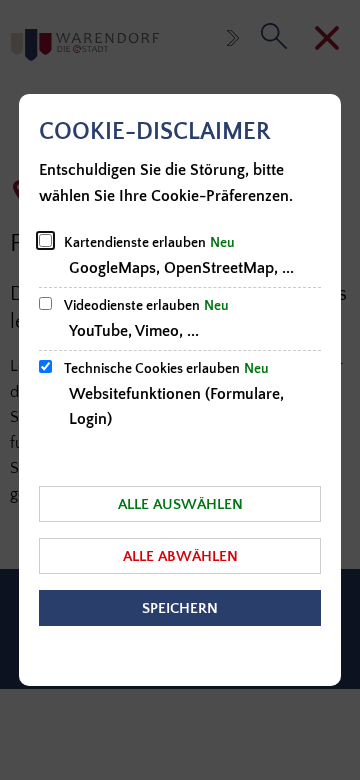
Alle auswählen (180, 504)
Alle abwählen (180, 556)
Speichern (180, 608)
